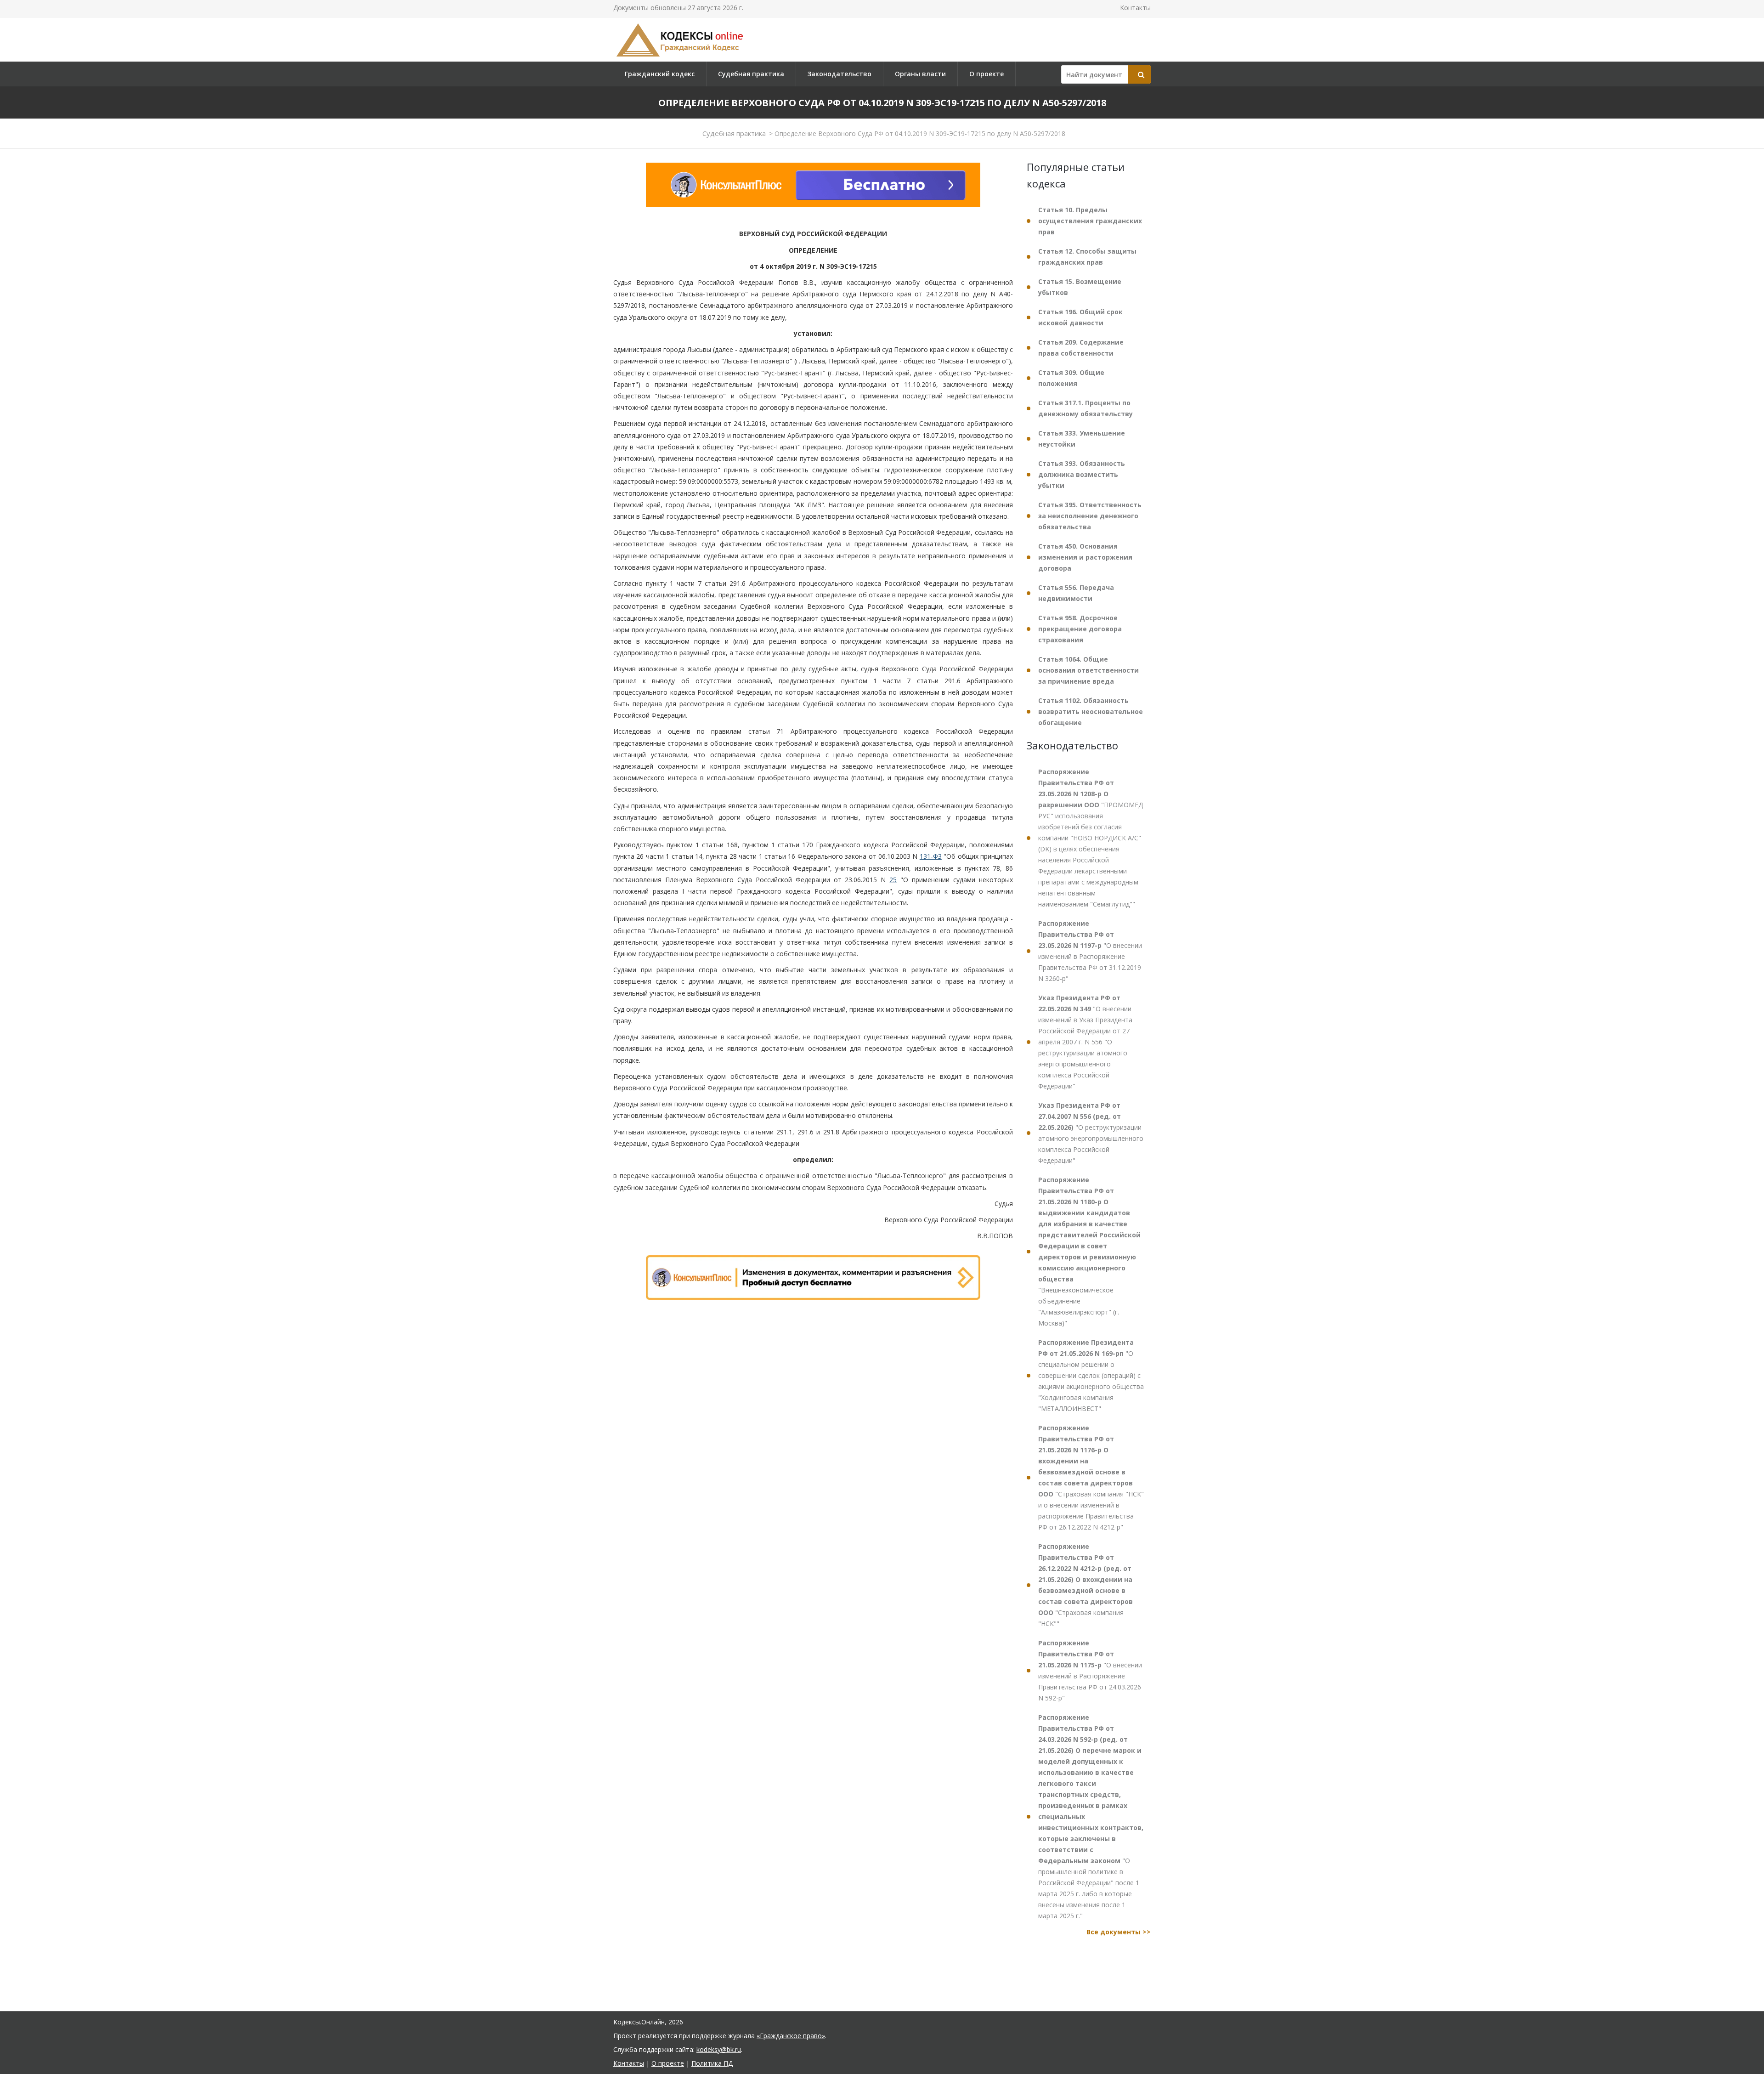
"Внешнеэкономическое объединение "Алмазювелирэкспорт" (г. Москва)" (1089, 1251)
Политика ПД (712, 2063)
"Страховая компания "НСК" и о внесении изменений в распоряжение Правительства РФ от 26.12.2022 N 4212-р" (1091, 1477)
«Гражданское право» (791, 2036)
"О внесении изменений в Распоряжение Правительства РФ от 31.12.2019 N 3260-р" (1090, 951)
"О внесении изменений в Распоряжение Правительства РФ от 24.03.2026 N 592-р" (1090, 1670)
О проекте (987, 74)
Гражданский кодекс (660, 74)
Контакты (1135, 8)
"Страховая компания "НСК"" (1086, 1585)
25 (893, 880)
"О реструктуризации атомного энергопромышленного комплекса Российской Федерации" (1091, 1133)
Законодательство (840, 74)
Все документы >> (1119, 1932)
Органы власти (920, 74)
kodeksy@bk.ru (719, 2049)
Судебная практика (751, 74)
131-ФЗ (931, 856)
